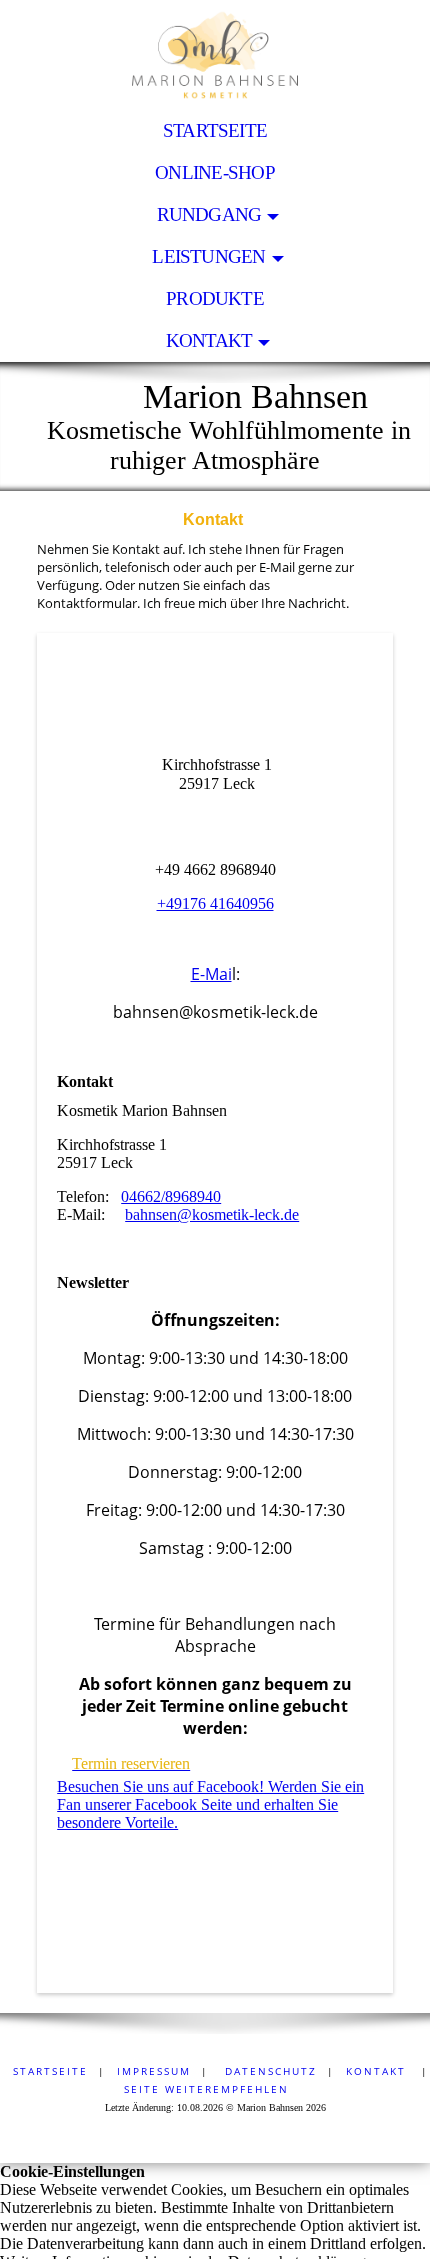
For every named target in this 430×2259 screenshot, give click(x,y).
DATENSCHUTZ (268, 2071)
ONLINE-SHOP (215, 172)
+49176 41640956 (215, 903)
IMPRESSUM (154, 2071)
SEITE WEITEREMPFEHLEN (206, 2089)
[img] (215, 55)
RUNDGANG (209, 214)
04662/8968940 (171, 1196)
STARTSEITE (215, 130)
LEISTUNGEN (208, 256)
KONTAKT (209, 340)
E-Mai (211, 974)
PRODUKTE (215, 298)
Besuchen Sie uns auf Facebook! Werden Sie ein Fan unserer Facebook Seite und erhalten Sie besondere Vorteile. (210, 1804)
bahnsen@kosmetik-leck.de (212, 1214)
